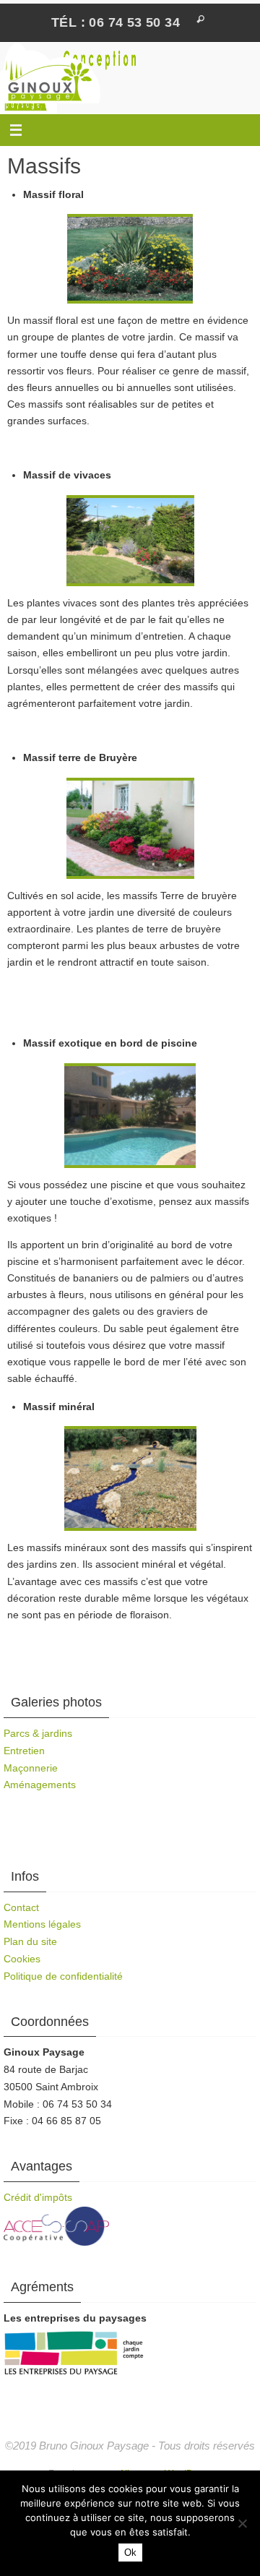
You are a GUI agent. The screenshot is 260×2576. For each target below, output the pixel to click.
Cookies (22, 1959)
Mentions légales (42, 1924)
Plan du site (30, 1941)
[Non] (242, 2523)
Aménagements (40, 1785)
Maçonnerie (31, 1768)
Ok (130, 2553)
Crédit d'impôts (38, 2197)
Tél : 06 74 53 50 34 (116, 22)
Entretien (24, 1751)
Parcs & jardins (38, 1733)
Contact (21, 1907)
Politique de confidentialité (63, 1976)
